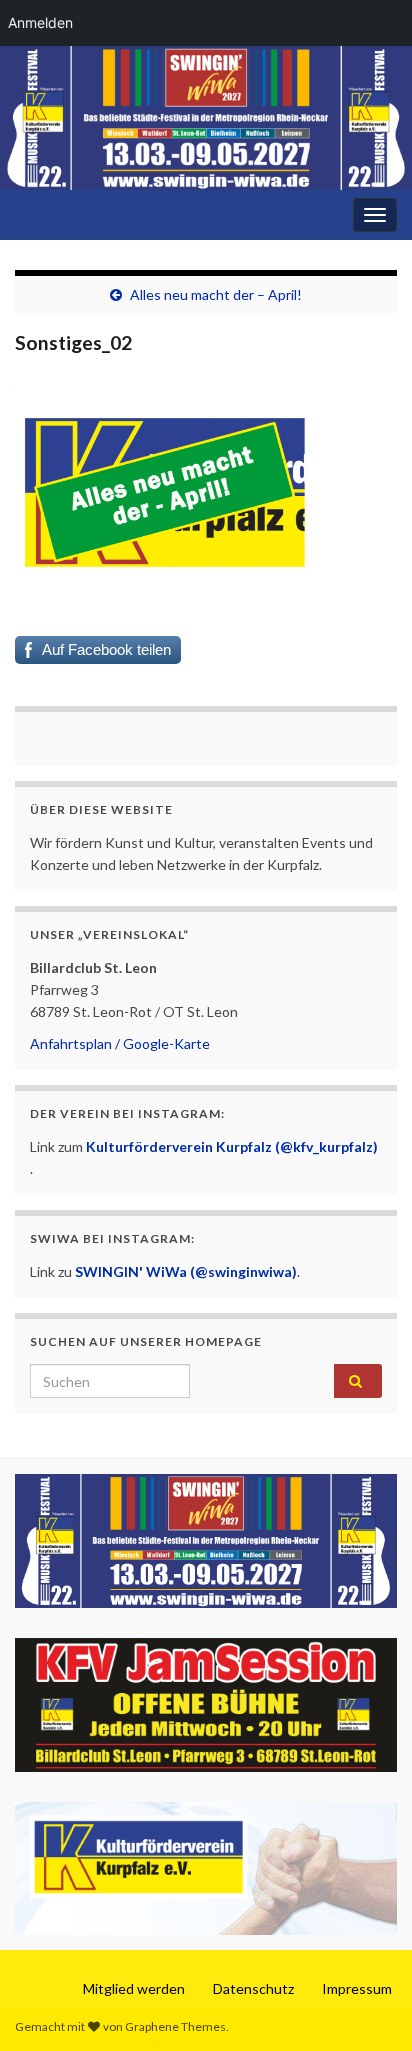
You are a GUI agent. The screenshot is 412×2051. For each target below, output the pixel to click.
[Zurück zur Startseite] (206, 118)
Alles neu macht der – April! (216, 294)
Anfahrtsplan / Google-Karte (120, 1043)
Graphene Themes (175, 2026)
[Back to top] (367, 2006)
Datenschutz (253, 1988)
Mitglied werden (134, 1988)
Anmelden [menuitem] (40, 22)
